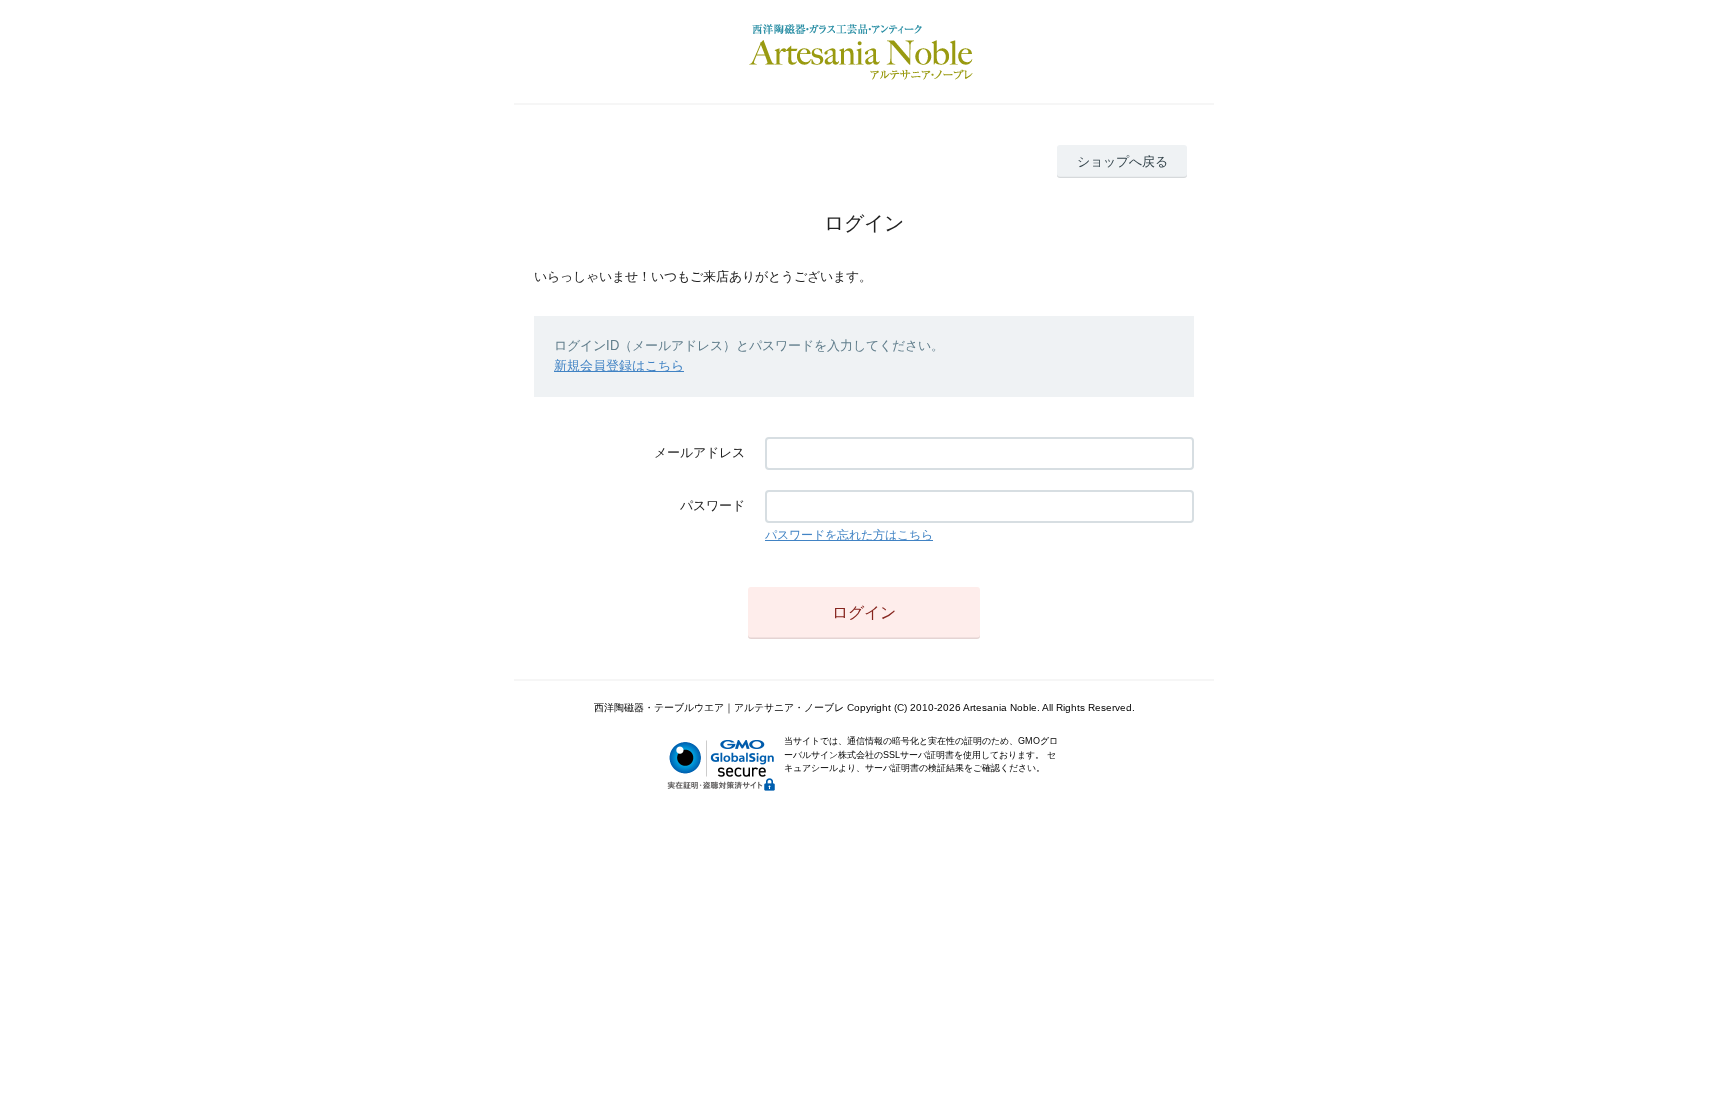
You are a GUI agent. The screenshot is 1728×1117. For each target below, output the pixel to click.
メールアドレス (699, 452)
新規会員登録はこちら (619, 365)
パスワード (712, 505)
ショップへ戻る (1122, 161)
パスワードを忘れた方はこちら (849, 535)
